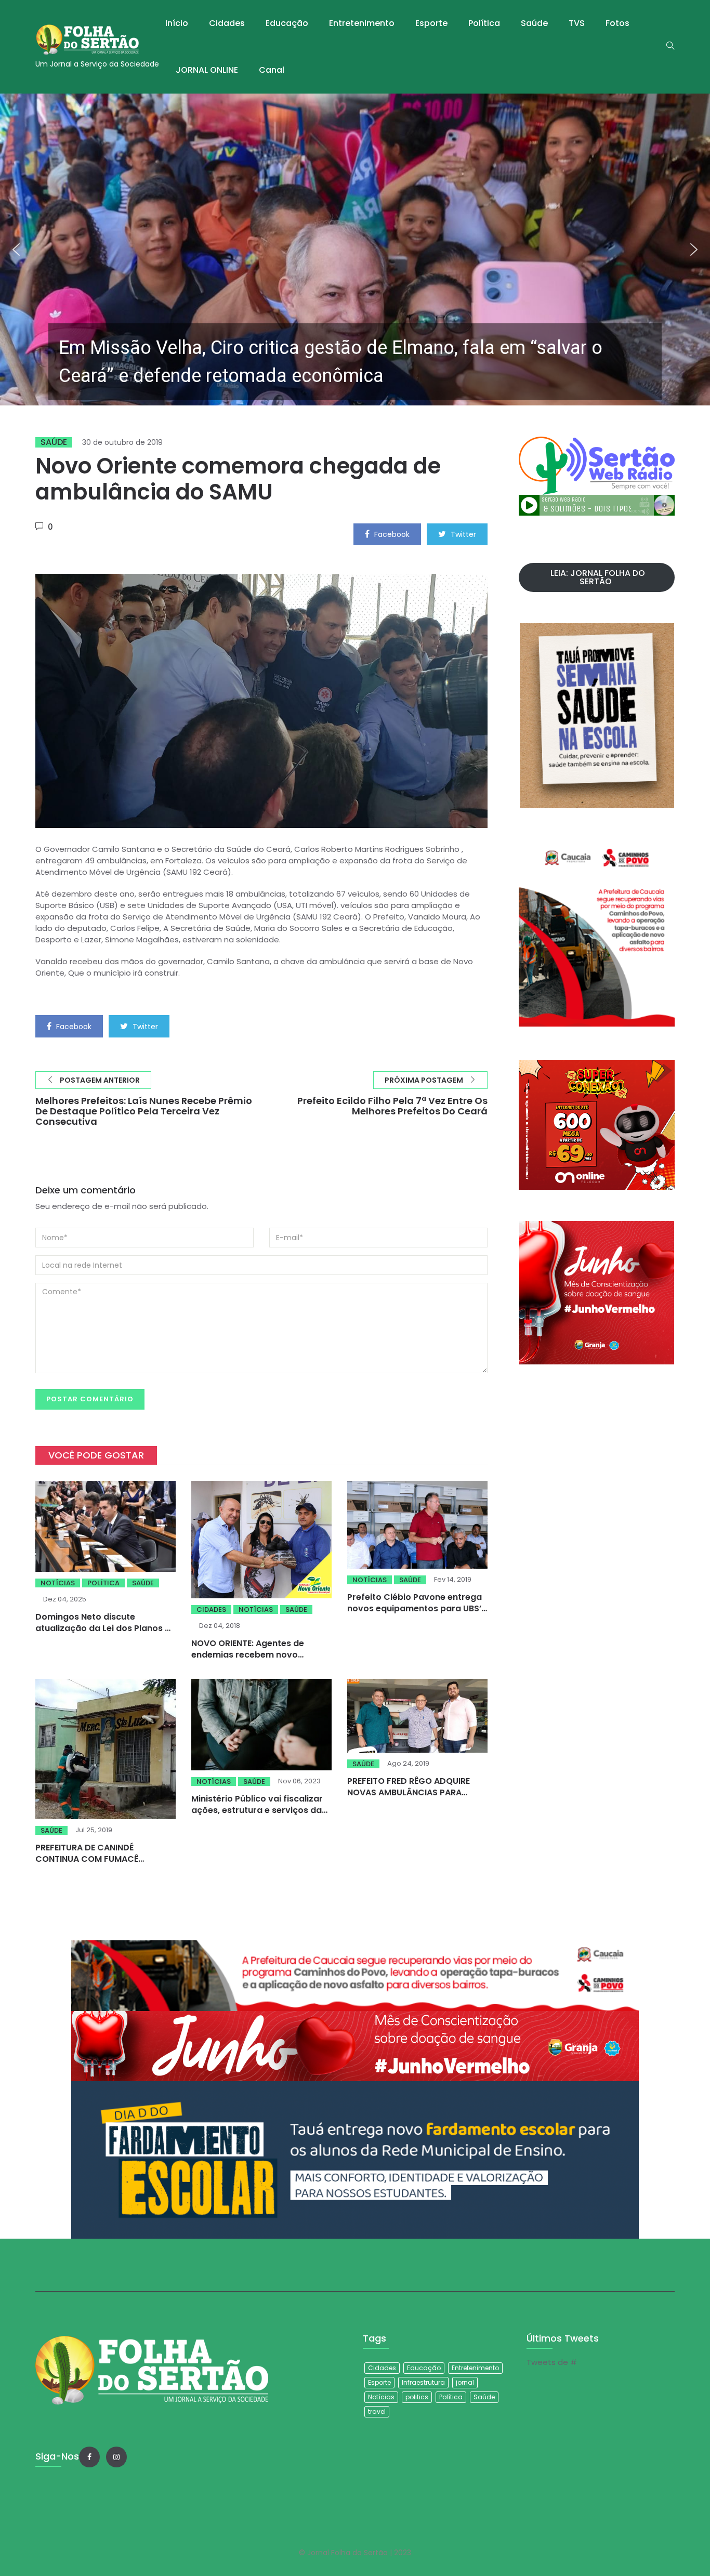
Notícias (58, 1583)
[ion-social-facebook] (89, 2457)
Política (484, 23)
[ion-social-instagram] (116, 2457)
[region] (355, 249)
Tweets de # (552, 2362)
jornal (465, 2382)
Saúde (534, 23)
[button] (355, 249)
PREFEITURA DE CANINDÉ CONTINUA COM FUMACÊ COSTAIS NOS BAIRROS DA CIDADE (89, 1865)
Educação (287, 23)
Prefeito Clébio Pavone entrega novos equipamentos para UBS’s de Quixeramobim (417, 1608)
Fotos (617, 23)
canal (272, 70)
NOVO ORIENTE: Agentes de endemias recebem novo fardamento (248, 1655)
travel (377, 2411)
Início (177, 23)
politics (417, 2397)
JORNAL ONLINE (207, 70)
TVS (577, 23)
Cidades (227, 23)
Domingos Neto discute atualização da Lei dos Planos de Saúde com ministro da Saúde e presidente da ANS (106, 1634)
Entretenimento (362, 23)
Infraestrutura (423, 2382)
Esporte (431, 23)
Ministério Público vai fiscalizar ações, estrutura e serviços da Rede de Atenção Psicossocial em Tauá (257, 1816)
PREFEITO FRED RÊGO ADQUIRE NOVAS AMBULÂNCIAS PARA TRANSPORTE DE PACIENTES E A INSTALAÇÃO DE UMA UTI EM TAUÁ (417, 1798)
